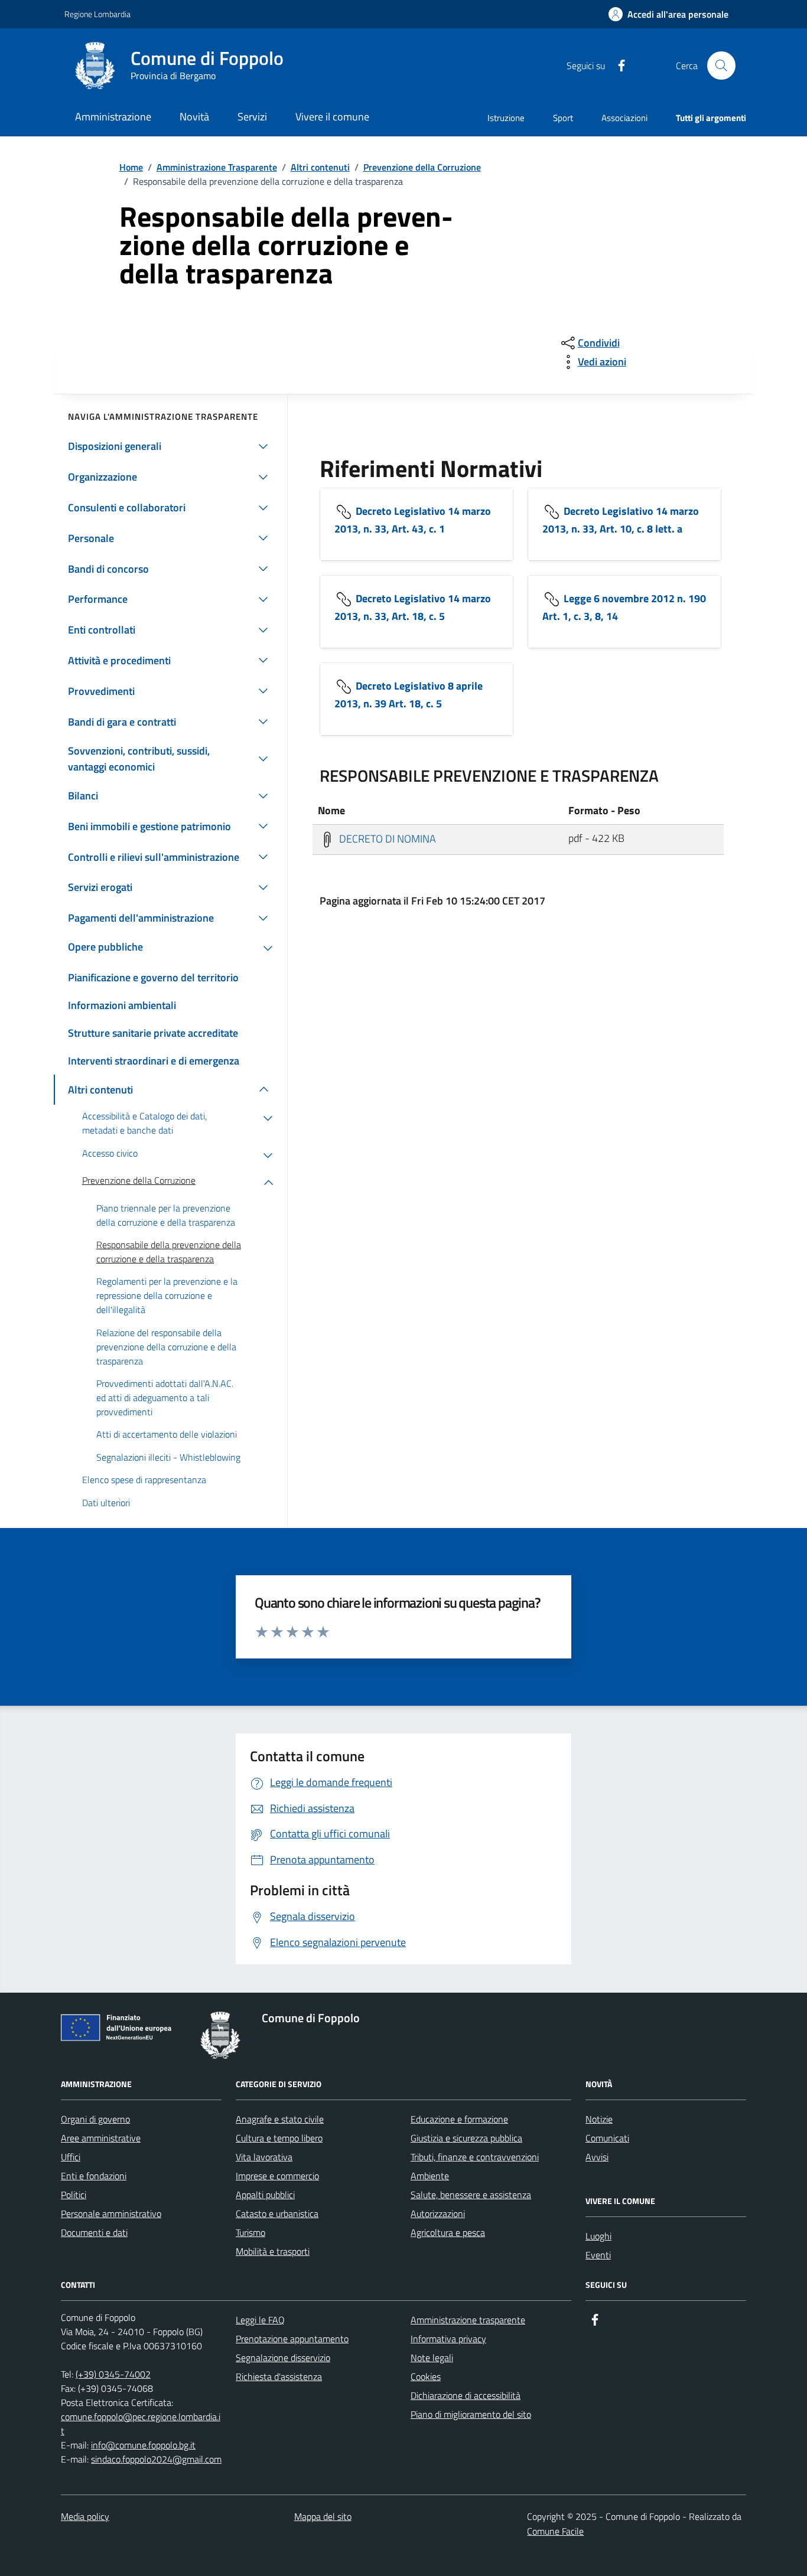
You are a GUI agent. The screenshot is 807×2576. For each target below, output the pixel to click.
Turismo (250, 2232)
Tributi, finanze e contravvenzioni (475, 2157)
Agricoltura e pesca (448, 2232)
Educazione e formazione (459, 2119)
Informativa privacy (448, 2339)
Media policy (85, 2516)
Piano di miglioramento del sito (471, 2414)
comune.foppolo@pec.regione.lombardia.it (141, 2424)
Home (131, 167)
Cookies (426, 2376)
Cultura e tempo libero (279, 2138)
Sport (563, 118)
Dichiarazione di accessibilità (466, 2395)
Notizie (599, 2119)
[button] (668, 14)
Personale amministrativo (111, 2213)
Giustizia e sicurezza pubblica (466, 2138)
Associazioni (624, 118)
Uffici (71, 2157)
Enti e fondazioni (94, 2176)
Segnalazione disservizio (283, 2358)
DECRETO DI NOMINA (386, 838)
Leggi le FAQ (260, 2320)
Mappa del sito (323, 2516)
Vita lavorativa (264, 2157)
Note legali (432, 2358)
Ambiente (430, 2176)
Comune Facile (555, 2531)
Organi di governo (95, 2119)
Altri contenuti (320, 167)
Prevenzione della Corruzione (422, 167)
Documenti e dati (94, 2232)
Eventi (598, 2255)
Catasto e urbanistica (277, 2213)
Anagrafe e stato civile (280, 2119)
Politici (74, 2195)
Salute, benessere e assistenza (471, 2195)
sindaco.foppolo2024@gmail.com (156, 2459)
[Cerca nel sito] (721, 66)
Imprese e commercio (277, 2176)
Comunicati (607, 2138)
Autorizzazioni (438, 2213)
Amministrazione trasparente (468, 2320)
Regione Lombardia (97, 14)
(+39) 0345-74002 (113, 2374)
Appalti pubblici (265, 2195)
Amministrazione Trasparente (217, 167)
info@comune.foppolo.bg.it (143, 2445)
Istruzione (506, 118)
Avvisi (597, 2157)
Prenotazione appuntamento (292, 2339)
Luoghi (598, 2236)
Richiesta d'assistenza (279, 2376)
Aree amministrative (101, 2138)
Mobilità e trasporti (273, 2251)
